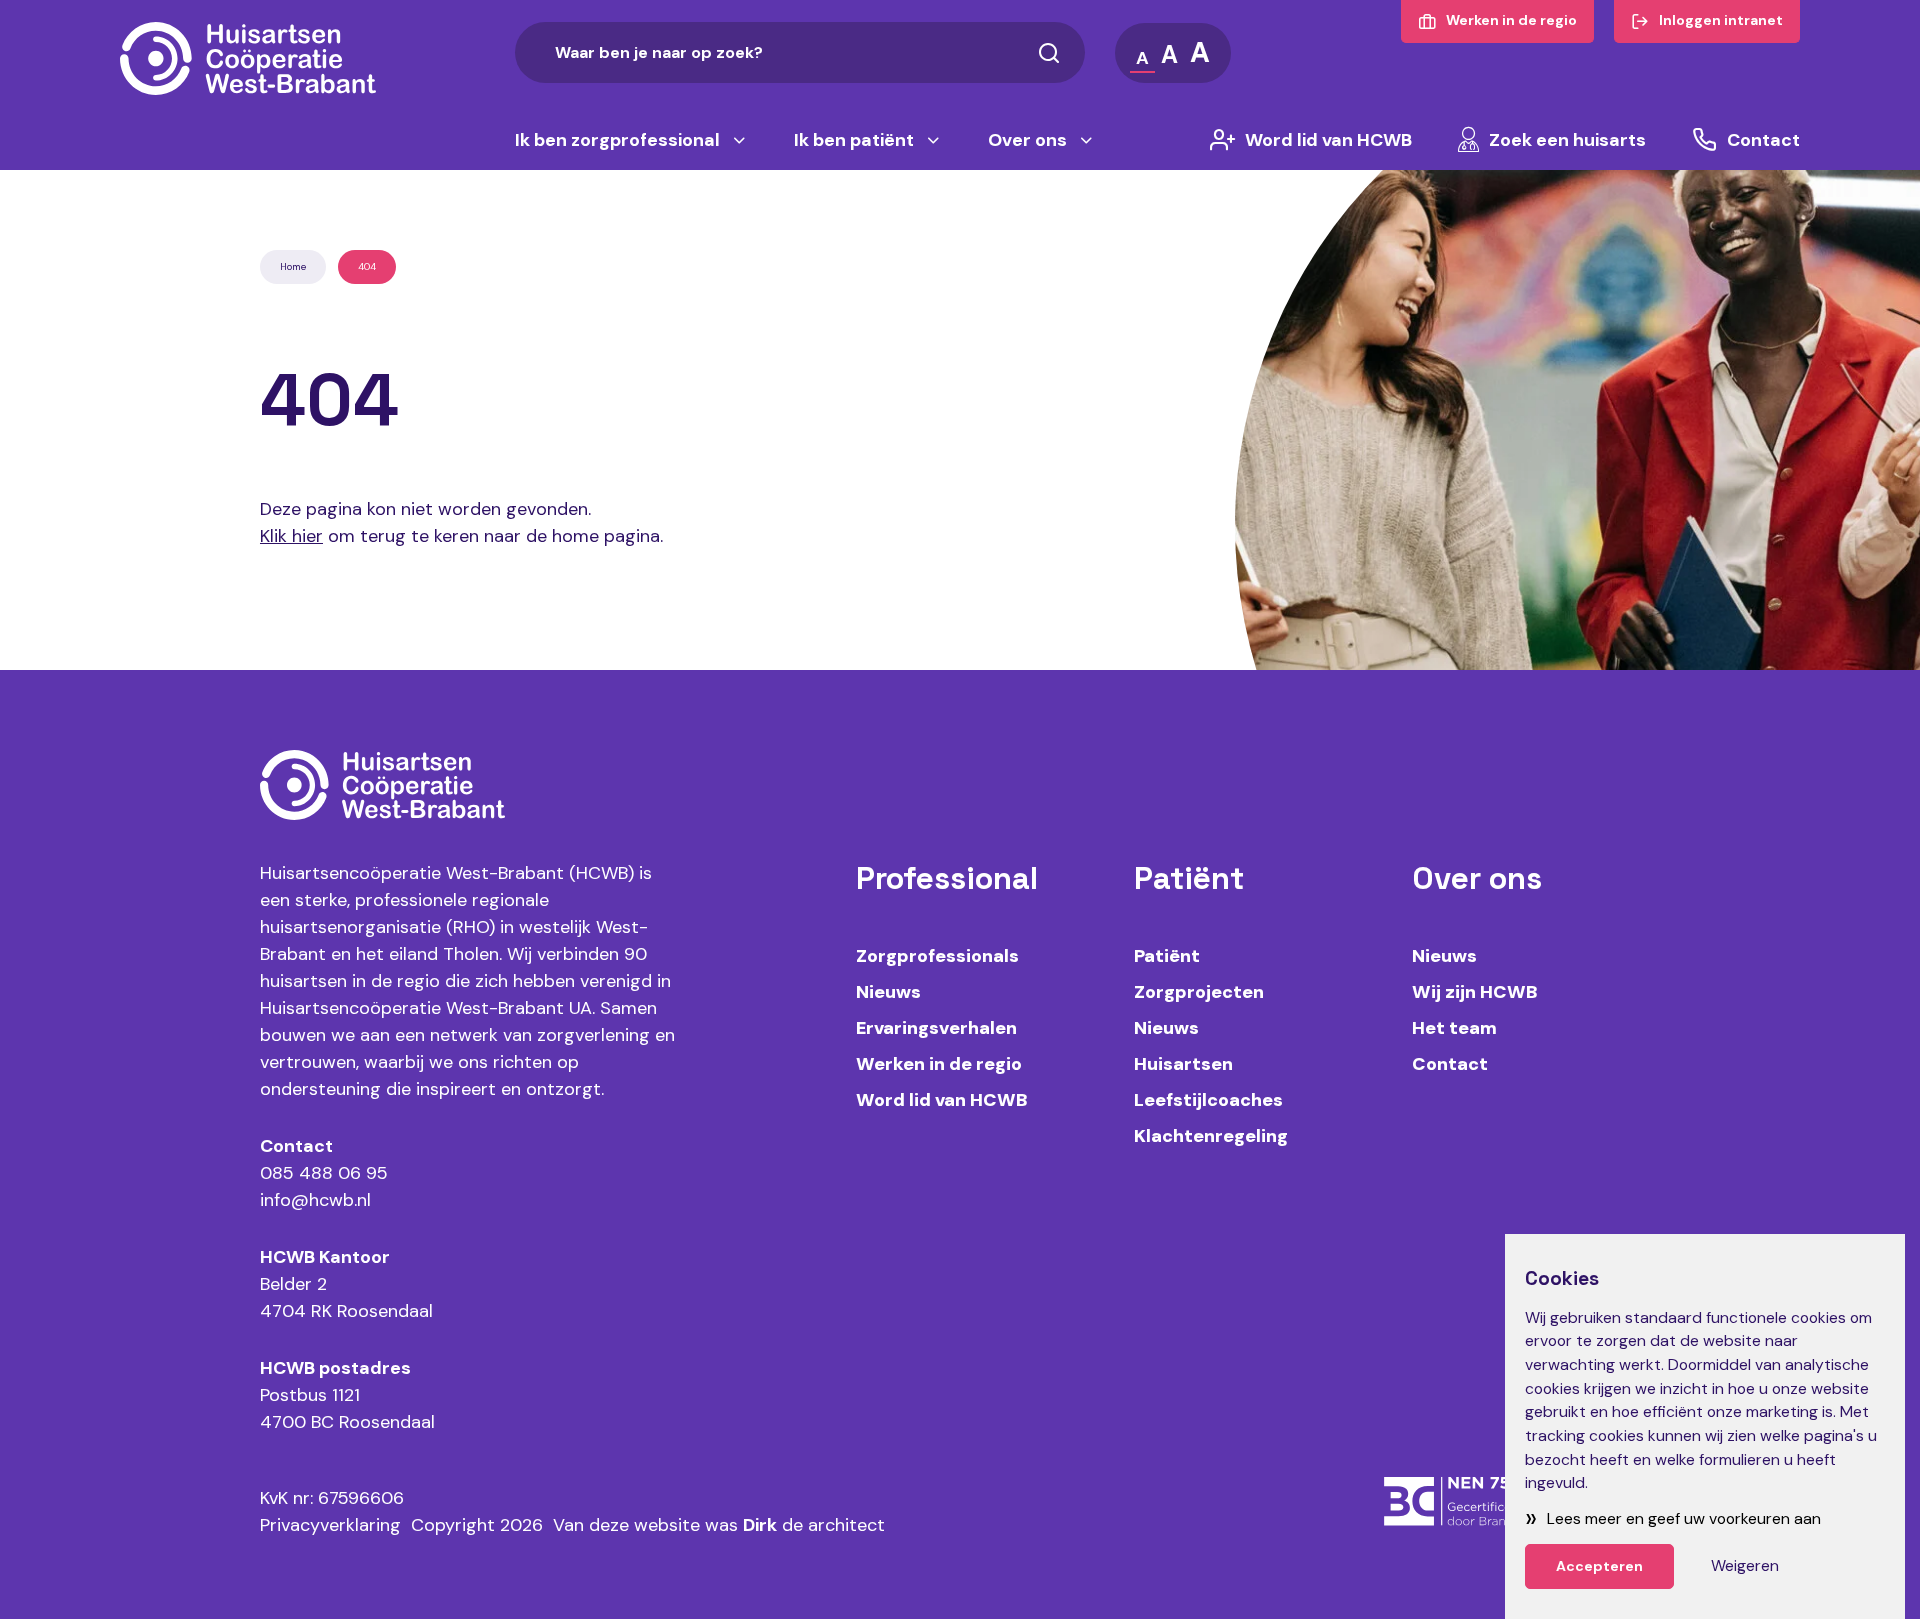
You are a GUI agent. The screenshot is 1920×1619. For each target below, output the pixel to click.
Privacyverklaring (330, 1525)
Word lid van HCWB (1328, 140)
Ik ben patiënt (854, 140)
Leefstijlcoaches (1208, 1100)
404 (367, 266)
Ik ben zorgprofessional (617, 140)
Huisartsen (1183, 1064)
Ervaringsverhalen (936, 1028)
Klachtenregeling (1211, 1136)
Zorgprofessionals (937, 956)
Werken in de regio (939, 1064)
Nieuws (888, 992)
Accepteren (1599, 1566)
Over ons (1027, 140)
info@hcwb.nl (315, 1200)
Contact (1763, 140)
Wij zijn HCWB (1474, 992)
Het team (1454, 1028)
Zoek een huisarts (1567, 140)
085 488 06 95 (324, 1173)
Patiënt (1167, 956)
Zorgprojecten (1199, 992)
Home (293, 266)
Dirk (760, 1525)
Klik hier (291, 536)
